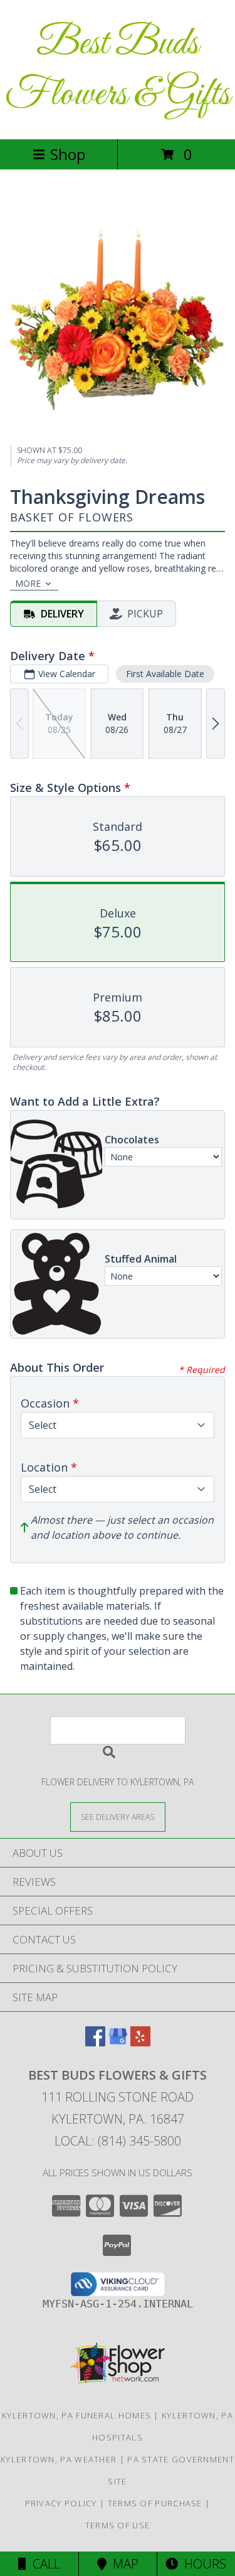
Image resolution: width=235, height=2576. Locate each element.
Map (123, 2564)
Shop (68, 154)
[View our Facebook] (95, 2042)
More (28, 583)
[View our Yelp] (140, 2042)
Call (43, 2564)
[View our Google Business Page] (118, 2042)
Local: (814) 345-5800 (118, 2141)
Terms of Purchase (155, 2503)
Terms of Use (118, 2525)
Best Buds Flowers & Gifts (118, 70)
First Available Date (165, 674)
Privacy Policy (61, 2503)
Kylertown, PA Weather (59, 2459)
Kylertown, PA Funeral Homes (76, 2415)
